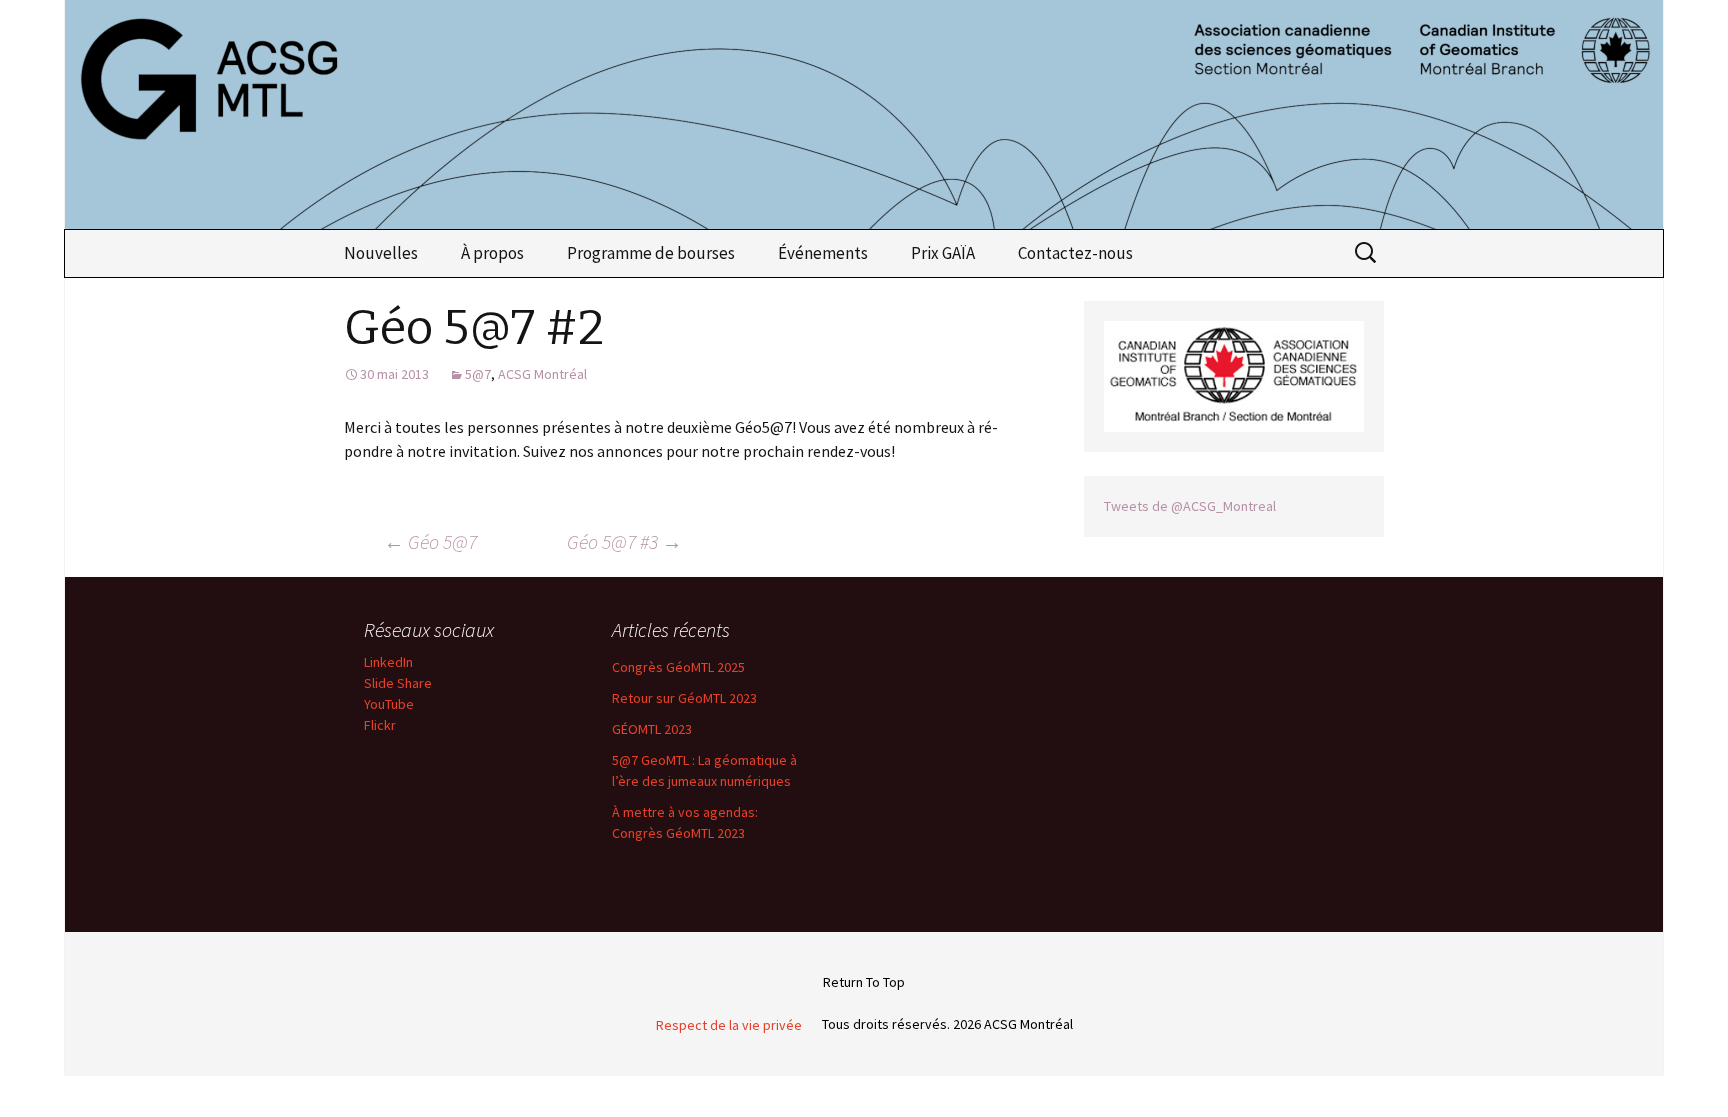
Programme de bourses (651, 253)
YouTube (389, 704)
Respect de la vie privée (729, 1025)
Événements (823, 253)
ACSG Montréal (542, 374)
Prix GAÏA (943, 253)
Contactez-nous (1075, 253)
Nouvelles (381, 253)
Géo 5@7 (430, 541)
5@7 (478, 374)
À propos (492, 253)
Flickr (380, 725)
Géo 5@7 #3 (624, 541)
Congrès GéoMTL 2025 (678, 667)
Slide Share (398, 683)
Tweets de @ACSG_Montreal (1190, 506)
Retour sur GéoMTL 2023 (684, 698)
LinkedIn (388, 662)
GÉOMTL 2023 (652, 729)
